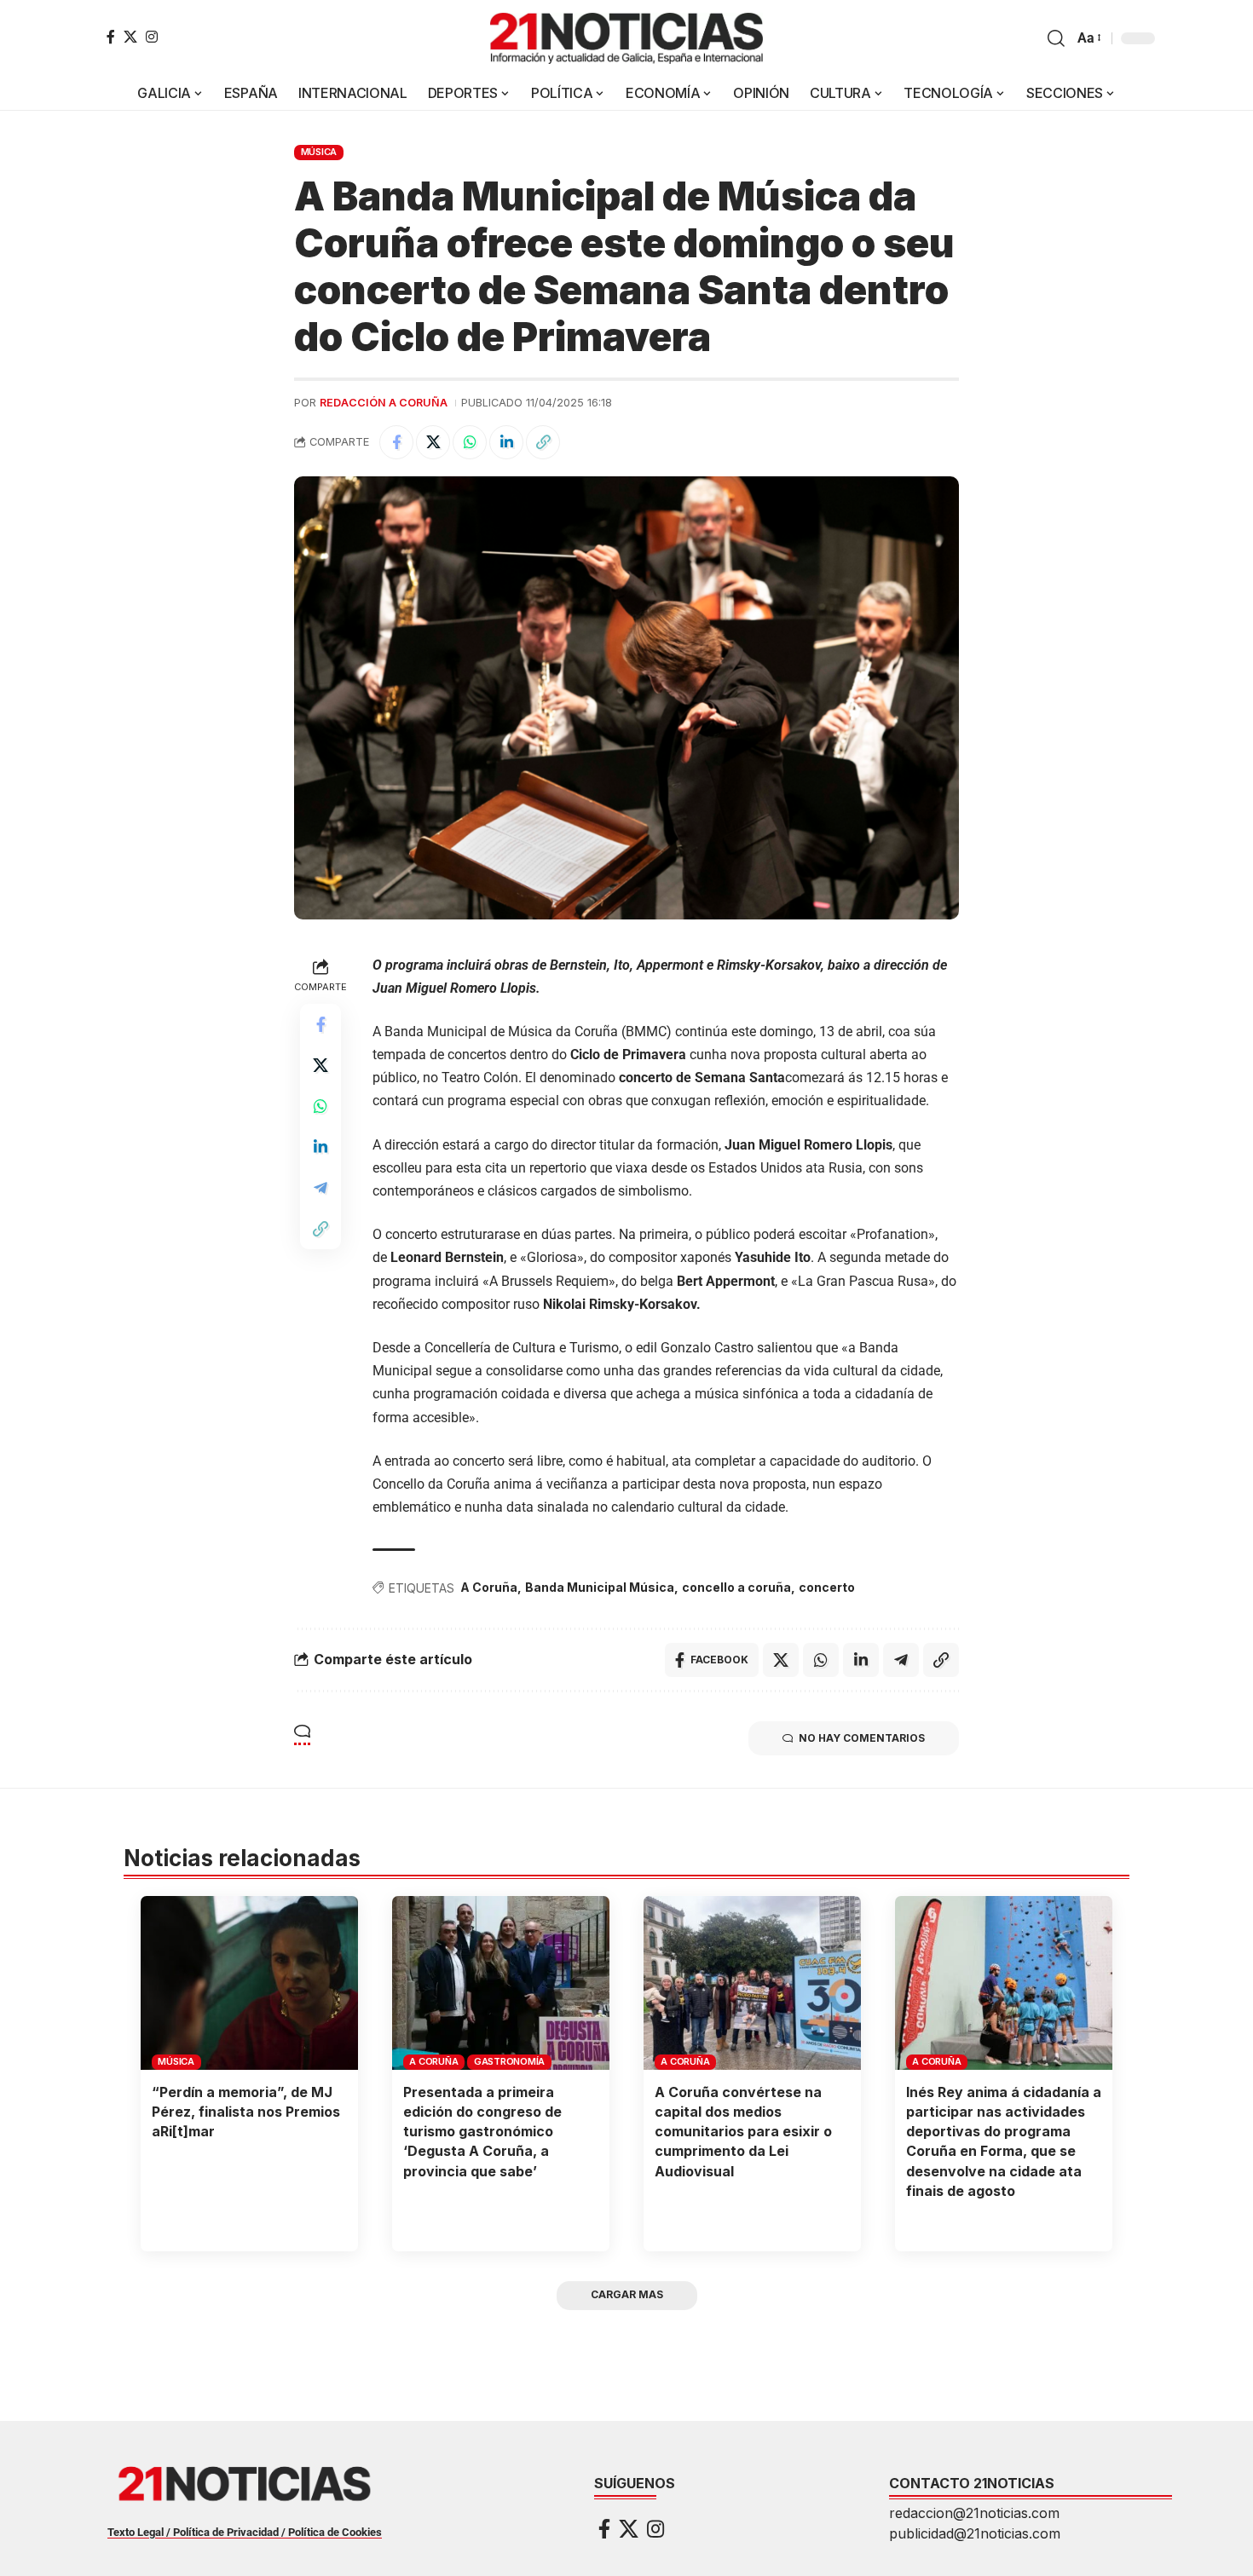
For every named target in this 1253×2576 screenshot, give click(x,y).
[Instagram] (152, 37)
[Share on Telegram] (320, 1188)
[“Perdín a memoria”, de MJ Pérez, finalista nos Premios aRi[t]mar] (249, 1983)
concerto (827, 1587)
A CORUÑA (433, 2061)
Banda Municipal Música (600, 1587)
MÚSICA (319, 152)
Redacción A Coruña (384, 403)
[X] (130, 37)
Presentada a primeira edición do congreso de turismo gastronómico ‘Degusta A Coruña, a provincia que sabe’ (482, 2132)
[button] (1056, 38)
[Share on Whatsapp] (470, 442)
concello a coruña (736, 1587)
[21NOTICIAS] (626, 38)
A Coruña (489, 1587)
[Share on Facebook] (396, 442)
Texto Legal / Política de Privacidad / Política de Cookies (245, 2532)
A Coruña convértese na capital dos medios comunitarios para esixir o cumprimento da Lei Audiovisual (743, 2132)
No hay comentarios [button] (862, 1738)
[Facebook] (111, 37)
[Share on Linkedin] (506, 442)
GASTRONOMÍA (509, 2061)
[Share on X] (433, 442)
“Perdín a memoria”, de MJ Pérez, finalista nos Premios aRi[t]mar (246, 2112)
